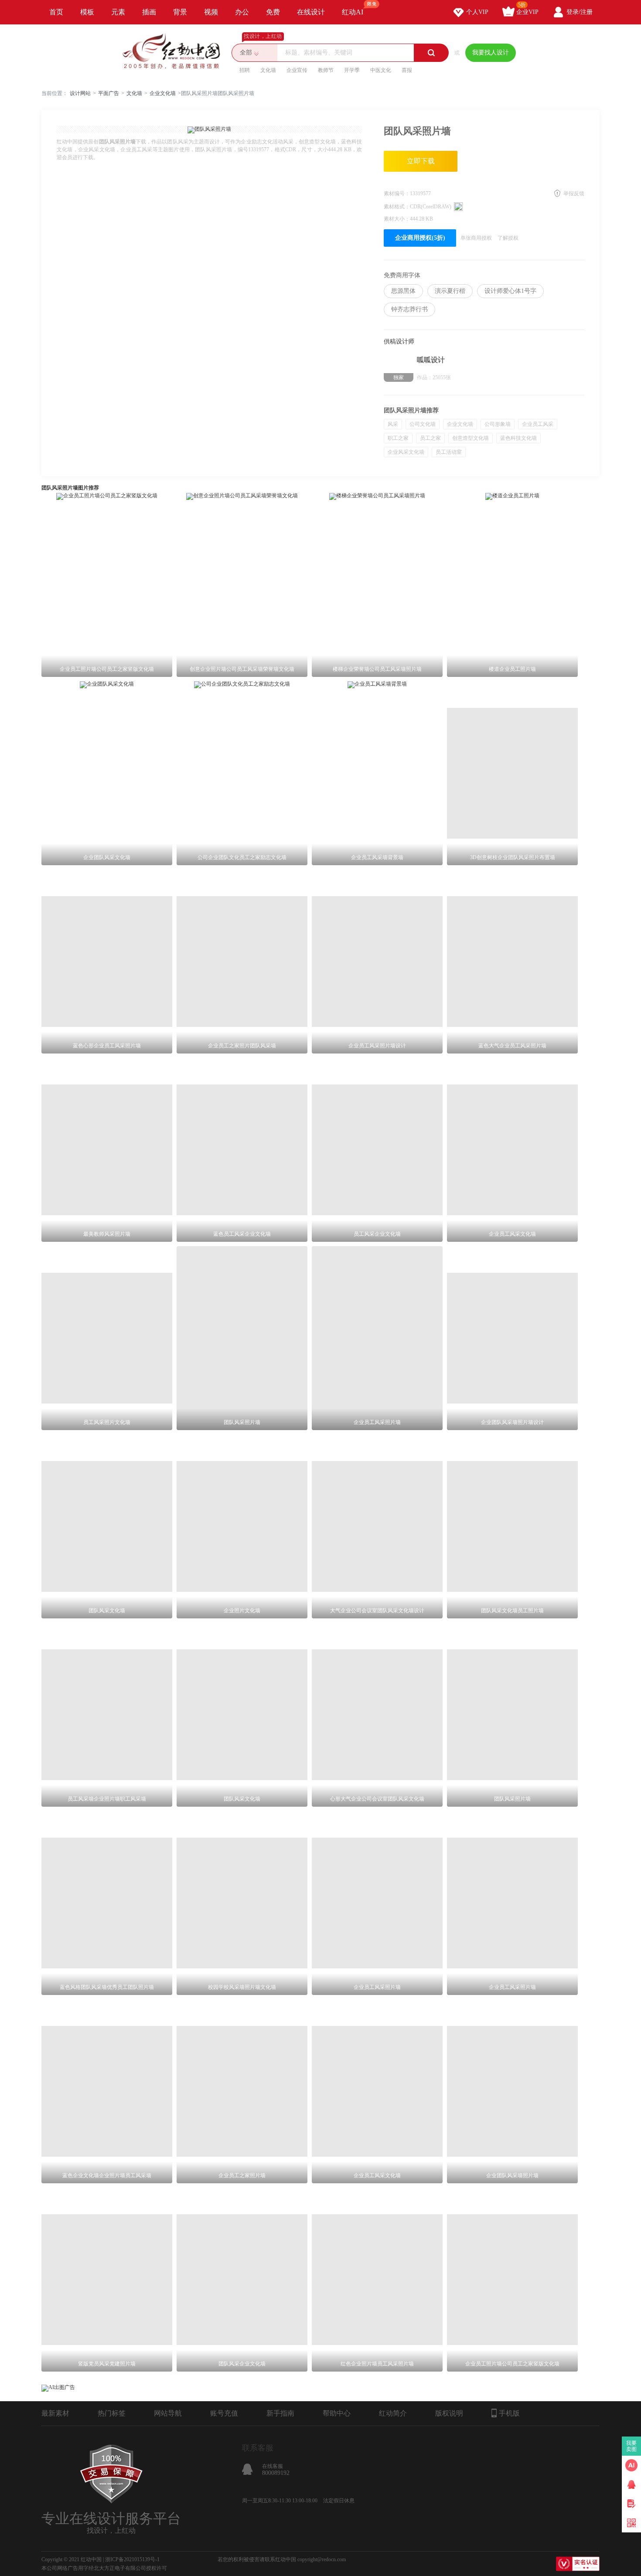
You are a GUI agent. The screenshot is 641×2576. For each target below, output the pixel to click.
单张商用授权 (476, 238)
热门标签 (112, 2413)
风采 (393, 424)
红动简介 (393, 2413)
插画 (149, 12)
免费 (273, 12)
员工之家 (430, 438)
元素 (118, 12)
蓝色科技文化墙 (518, 438)
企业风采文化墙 (406, 452)
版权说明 (449, 2413)
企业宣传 (297, 70)
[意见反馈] (631, 2504)
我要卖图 (632, 2446)
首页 (56, 12)
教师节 (326, 70)
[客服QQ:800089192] (631, 2484)
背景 (180, 12)
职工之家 (398, 438)
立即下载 (421, 161)
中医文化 (381, 70)
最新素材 (55, 2413)
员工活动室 (449, 452)
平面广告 (109, 93)
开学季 (352, 70)
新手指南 (280, 2413)
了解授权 (508, 238)
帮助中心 (337, 2413)
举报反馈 (574, 194)
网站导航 (168, 2413)
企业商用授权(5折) (420, 238)
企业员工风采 (538, 424)
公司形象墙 (498, 424)
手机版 (509, 2413)
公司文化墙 (423, 424)
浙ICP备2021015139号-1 (132, 2559)
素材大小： (397, 219)
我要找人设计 (491, 53)
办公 (242, 12)
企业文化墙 (163, 93)
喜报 (407, 70)
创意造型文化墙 (471, 438)
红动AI (353, 12)
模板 (87, 12)
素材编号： (397, 194)
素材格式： (397, 207)
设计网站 (80, 93)
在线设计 (311, 12)
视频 (211, 12)
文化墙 (268, 70)
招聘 (245, 70)
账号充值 (224, 2413)
